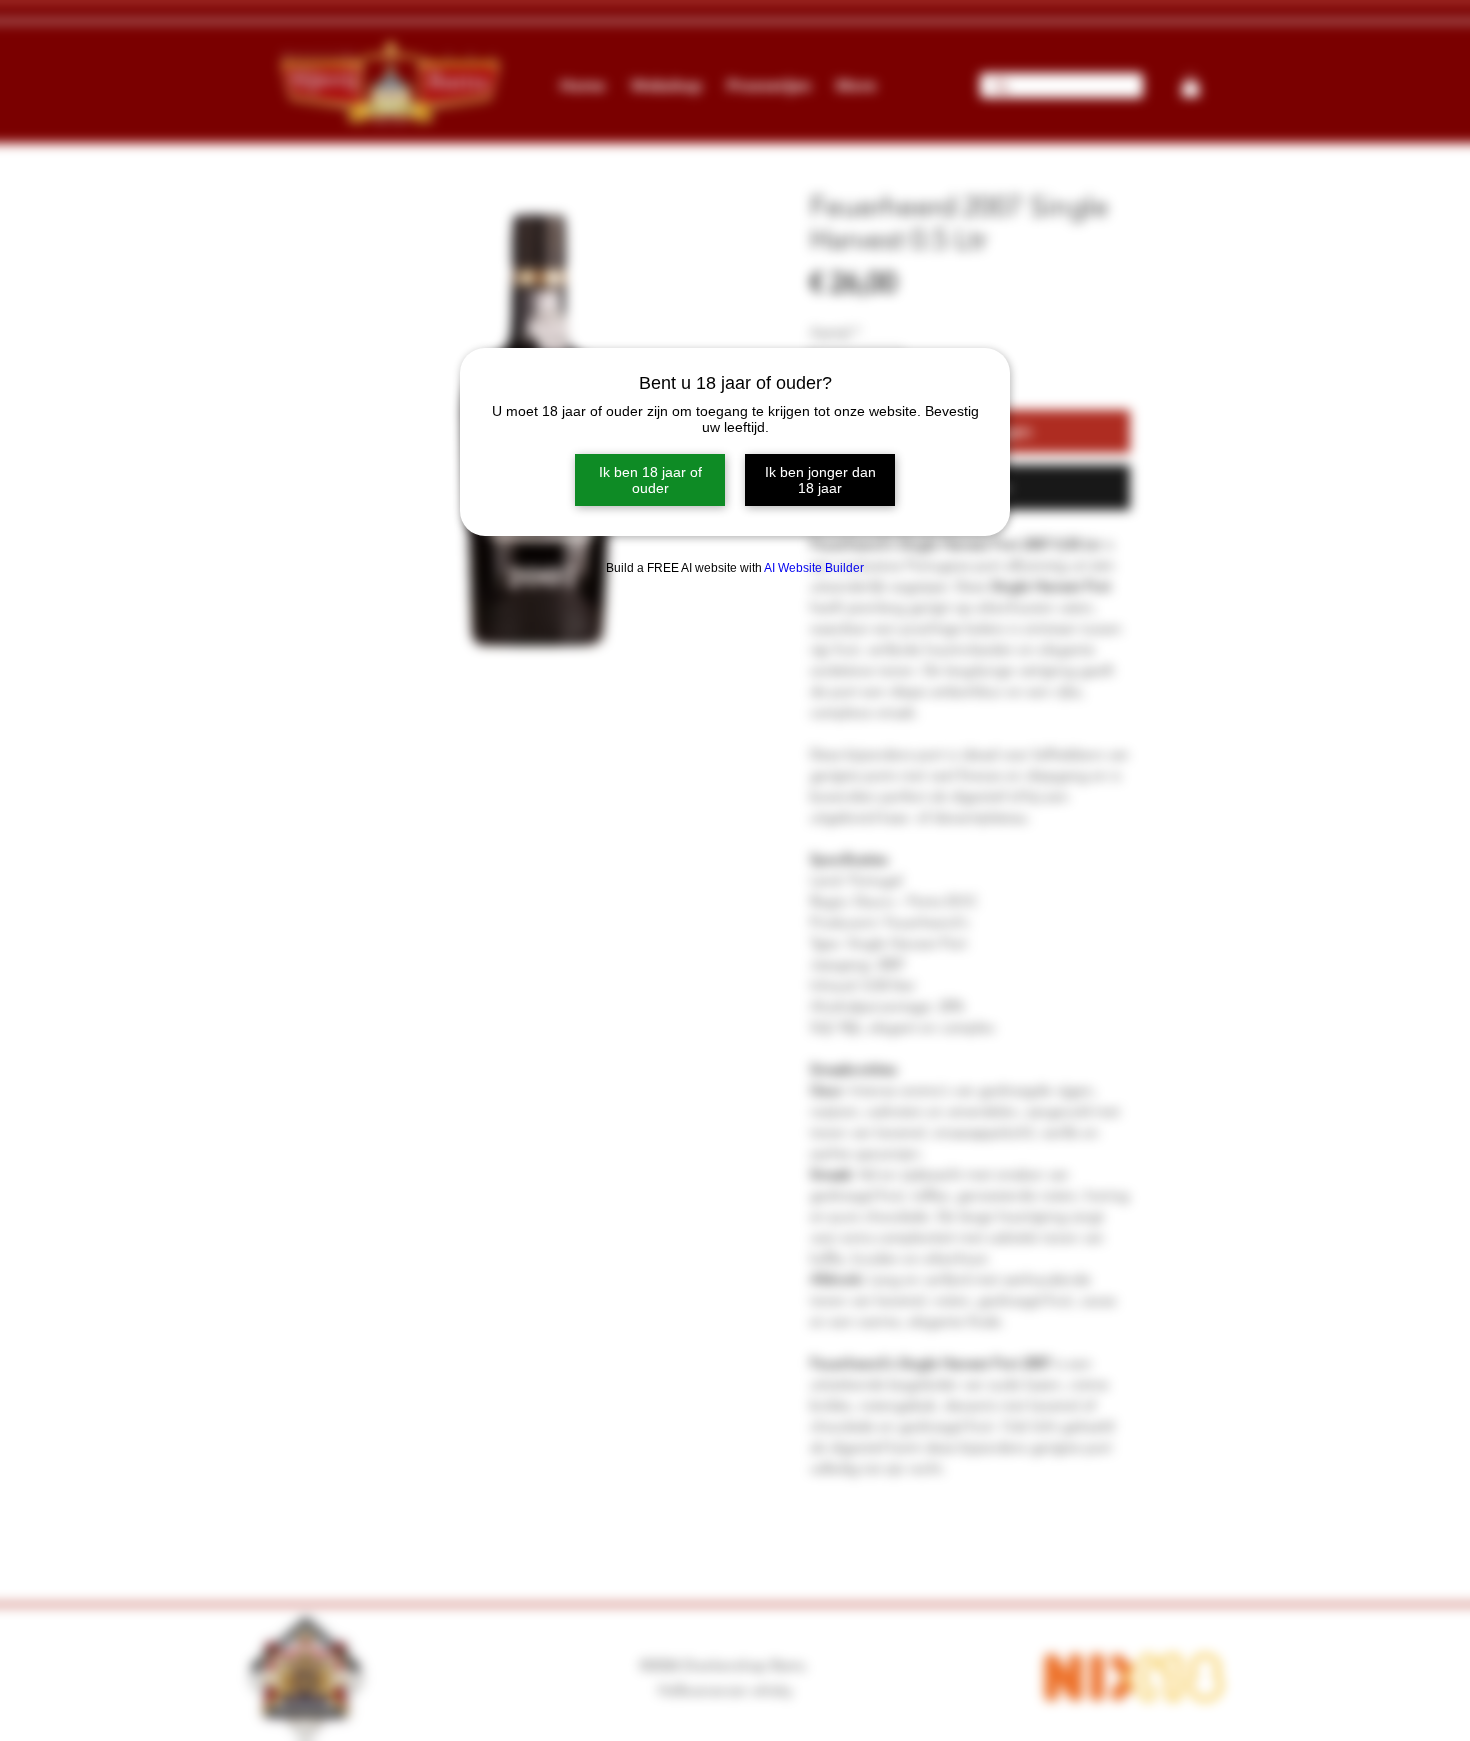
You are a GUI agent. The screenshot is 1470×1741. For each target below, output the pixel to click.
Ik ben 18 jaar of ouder (650, 480)
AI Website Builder (814, 568)
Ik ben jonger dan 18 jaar (820, 480)
